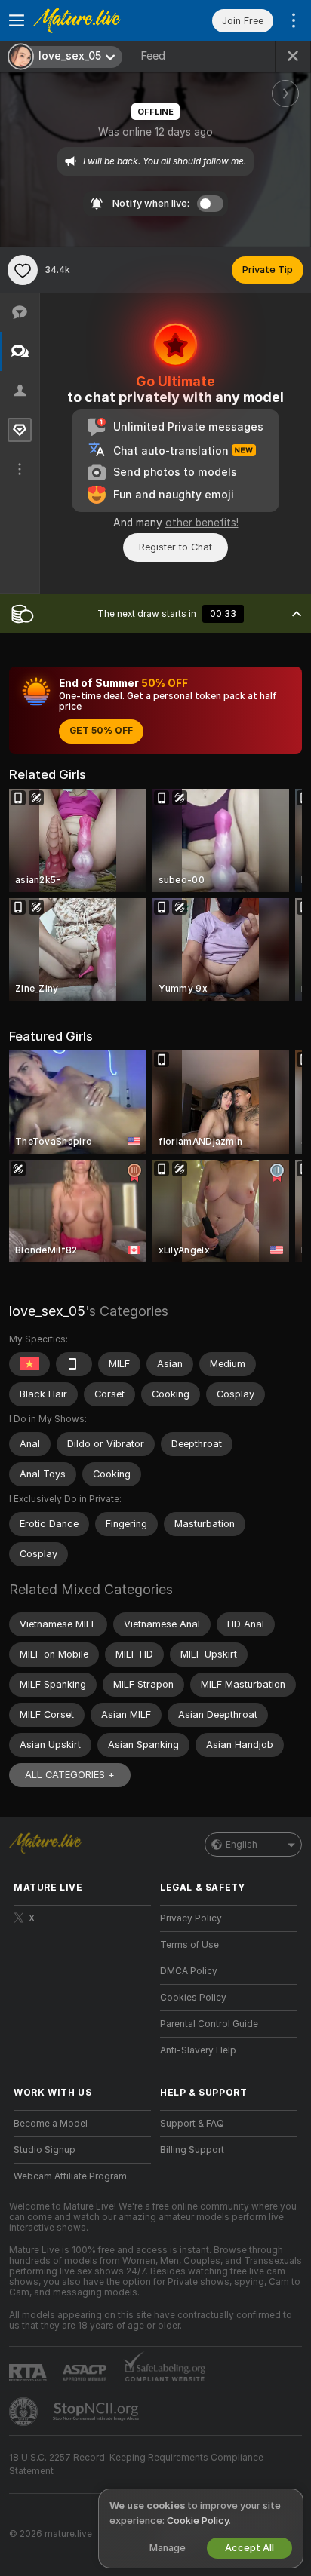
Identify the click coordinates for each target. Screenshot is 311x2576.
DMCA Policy (189, 1971)
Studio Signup (45, 2150)
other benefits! (202, 523)
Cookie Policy (198, 2521)
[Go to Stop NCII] (97, 2412)
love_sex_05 (47, 1311)
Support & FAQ (192, 2124)
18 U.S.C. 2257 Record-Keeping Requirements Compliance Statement (136, 2464)
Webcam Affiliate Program (70, 2176)
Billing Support (192, 2150)
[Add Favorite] (23, 270)
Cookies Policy (193, 1998)
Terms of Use (189, 1945)
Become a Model (51, 2124)
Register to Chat (176, 547)
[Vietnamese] (29, 1364)
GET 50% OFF (101, 731)
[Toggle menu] (17, 20)
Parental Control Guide (209, 2024)
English (242, 1845)
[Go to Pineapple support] (25, 2412)
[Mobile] (74, 1364)
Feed (153, 56)
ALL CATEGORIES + (70, 1775)
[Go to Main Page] (94, 20)
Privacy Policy (191, 1918)
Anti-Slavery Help (198, 2050)
